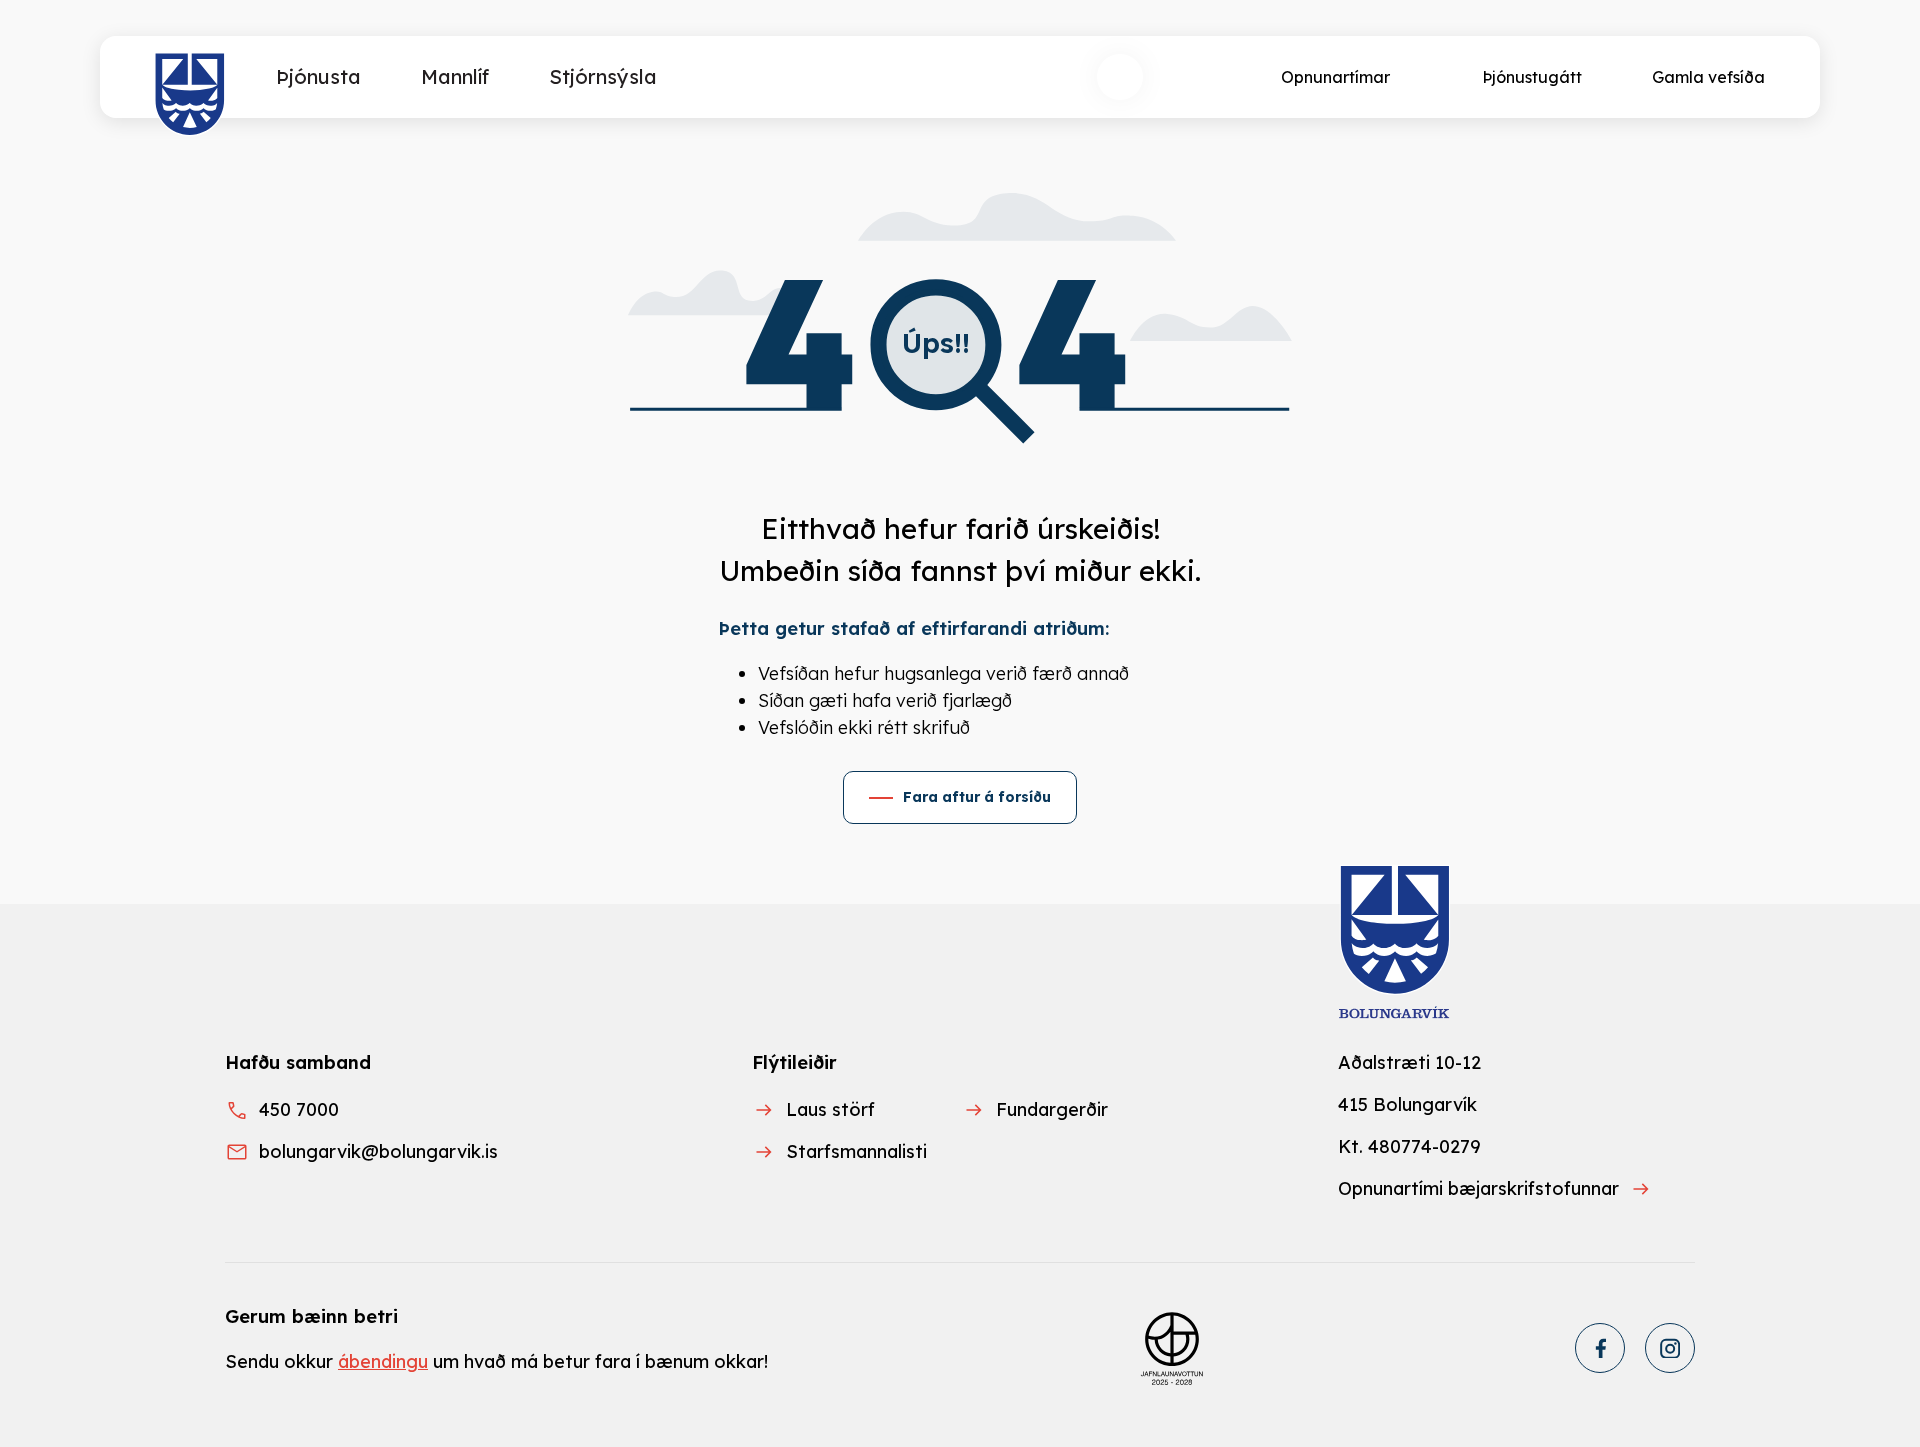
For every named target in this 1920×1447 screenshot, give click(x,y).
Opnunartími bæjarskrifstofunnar (1478, 1188)
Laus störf (830, 1109)
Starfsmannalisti (856, 1151)
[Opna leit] (1120, 77)
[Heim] (190, 95)
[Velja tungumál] (1194, 77)
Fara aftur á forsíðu (977, 797)
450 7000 (299, 1109)
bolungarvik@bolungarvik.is (378, 1151)
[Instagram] (1670, 1348)
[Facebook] (1600, 1348)
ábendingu (383, 1361)
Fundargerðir (1052, 1109)
